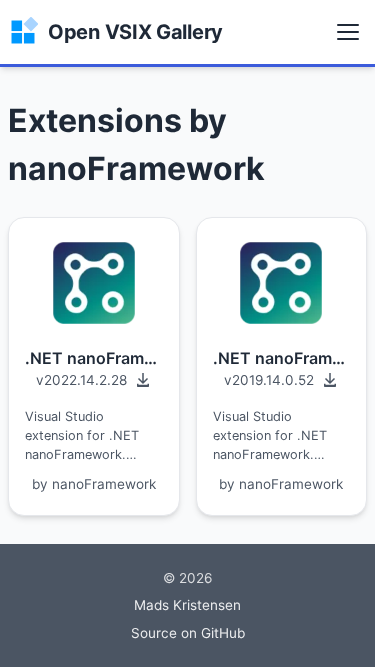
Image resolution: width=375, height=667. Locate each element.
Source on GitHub (188, 633)
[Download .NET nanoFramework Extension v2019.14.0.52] (282, 380)
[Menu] (348, 32)
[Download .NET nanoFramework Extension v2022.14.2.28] (94, 380)
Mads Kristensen (187, 605)
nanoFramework (104, 484)
